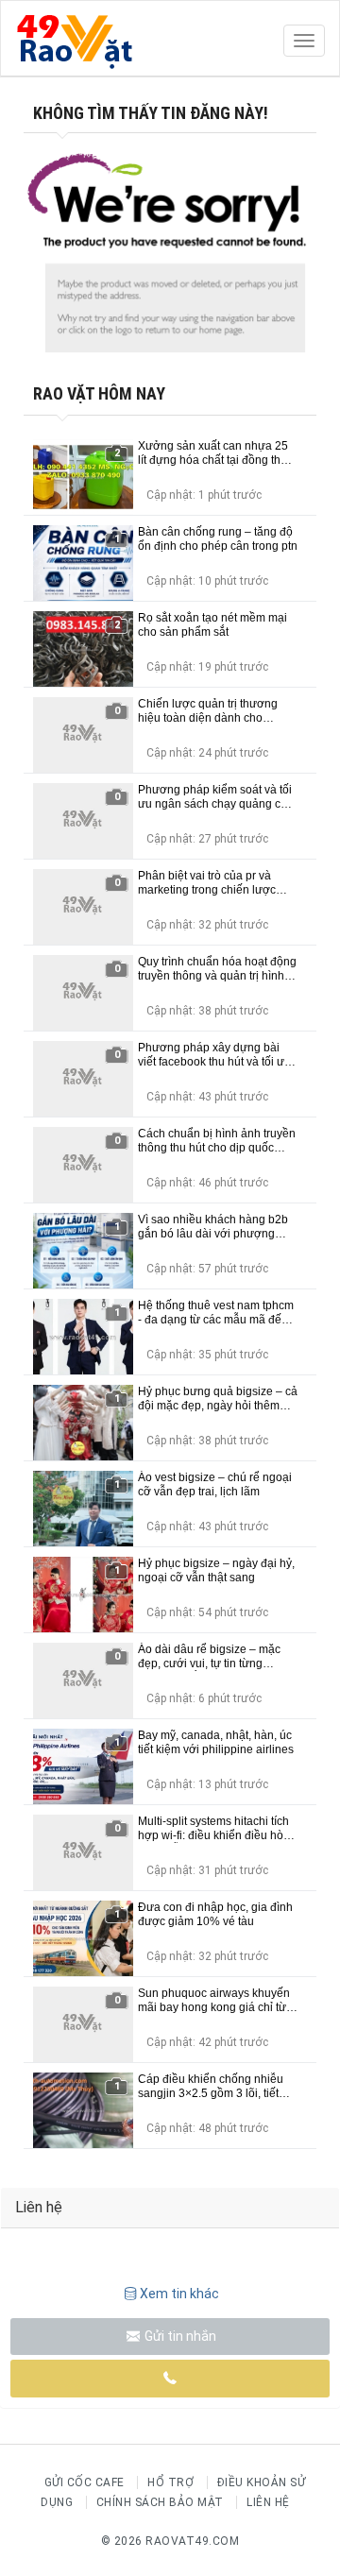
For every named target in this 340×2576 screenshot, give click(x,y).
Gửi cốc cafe (85, 2482)
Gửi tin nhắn (179, 2336)
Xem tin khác (179, 2294)
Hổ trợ (170, 2482)
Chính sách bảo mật (160, 2502)
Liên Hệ (268, 2502)
